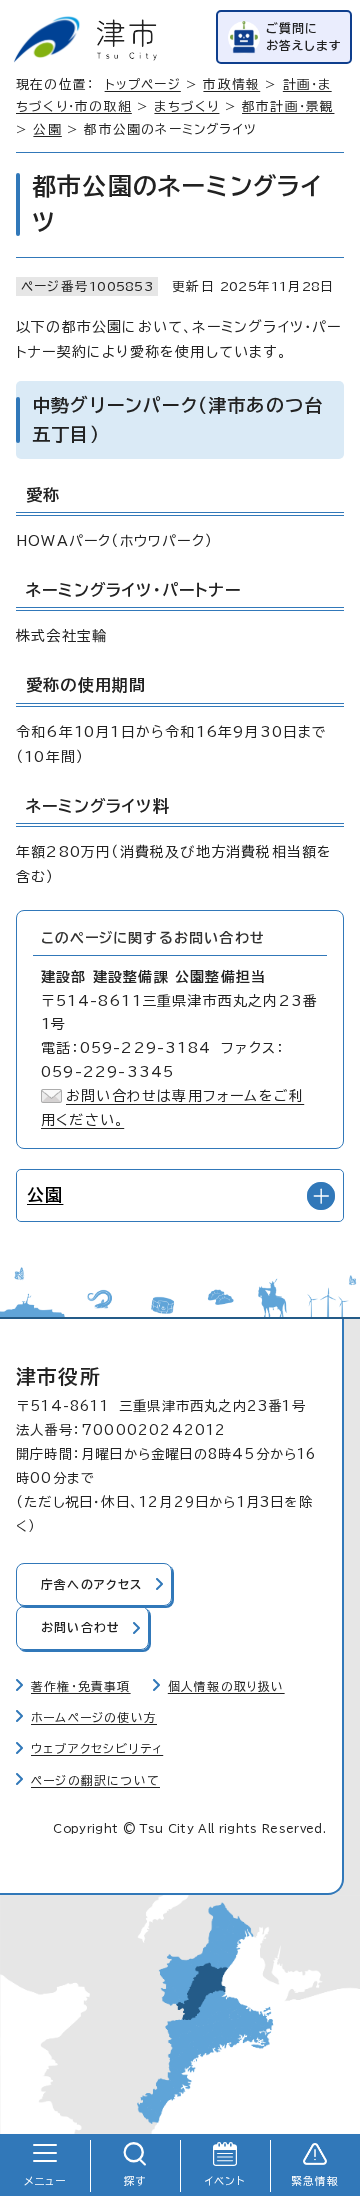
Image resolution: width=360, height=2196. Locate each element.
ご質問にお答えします (304, 36)
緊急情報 (315, 2181)
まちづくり (186, 106)
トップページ (143, 84)
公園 (47, 129)
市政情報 (231, 84)
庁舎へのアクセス (92, 1584)
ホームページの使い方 (94, 1717)
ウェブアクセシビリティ (97, 1748)
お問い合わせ (80, 1627)
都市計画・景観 (288, 106)
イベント (225, 2181)
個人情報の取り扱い (226, 1686)
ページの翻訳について (95, 1780)
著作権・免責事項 (81, 1686)
